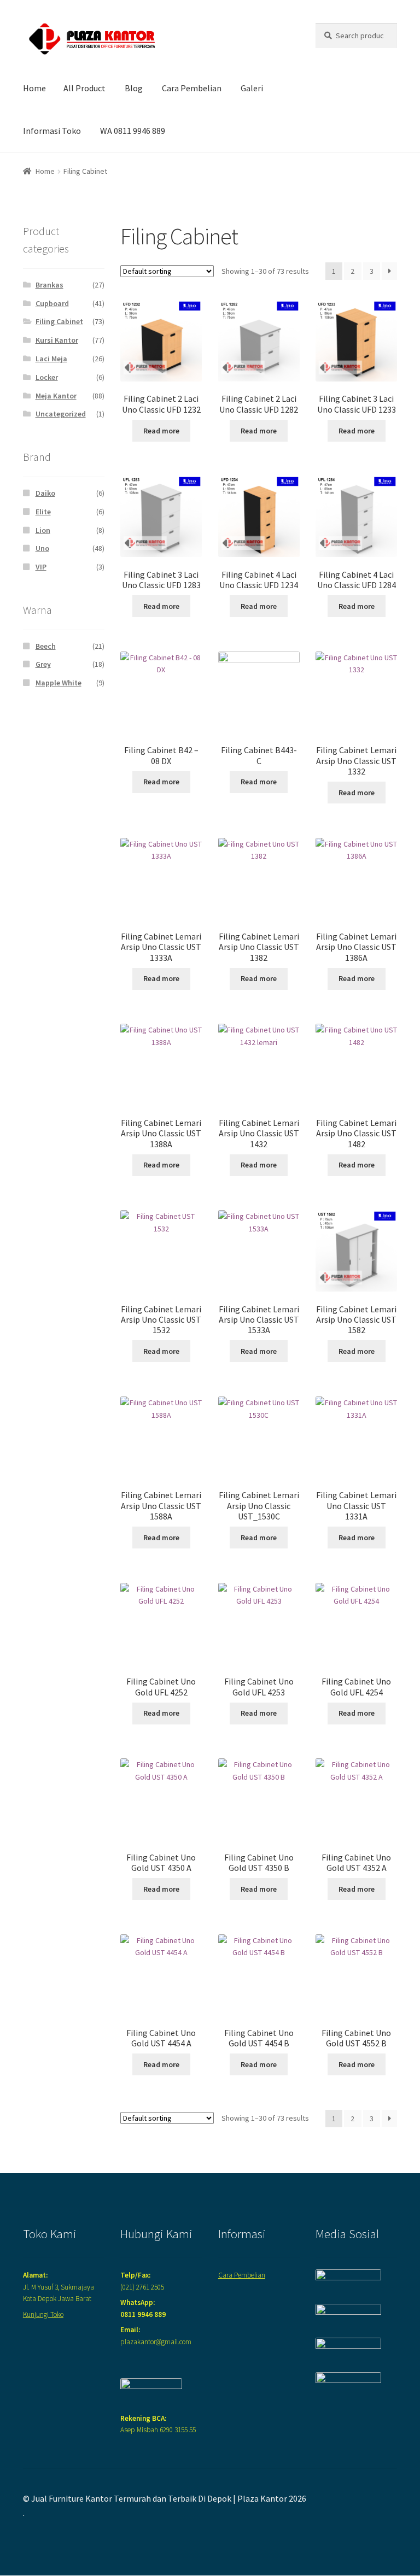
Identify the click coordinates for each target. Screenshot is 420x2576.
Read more (161, 431)
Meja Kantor (56, 396)
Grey (43, 664)
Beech (46, 646)
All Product (84, 88)
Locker (47, 377)
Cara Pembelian (192, 88)
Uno (42, 548)
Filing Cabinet (59, 321)
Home (34, 88)
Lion (43, 530)
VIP (41, 567)
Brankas (49, 285)
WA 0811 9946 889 (133, 131)
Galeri (252, 88)
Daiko (45, 493)
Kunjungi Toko (43, 2314)
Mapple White (59, 683)
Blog (134, 88)
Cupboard (52, 303)
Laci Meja (51, 359)
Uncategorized (61, 414)
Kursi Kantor (57, 340)
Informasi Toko (52, 131)
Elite (43, 512)
